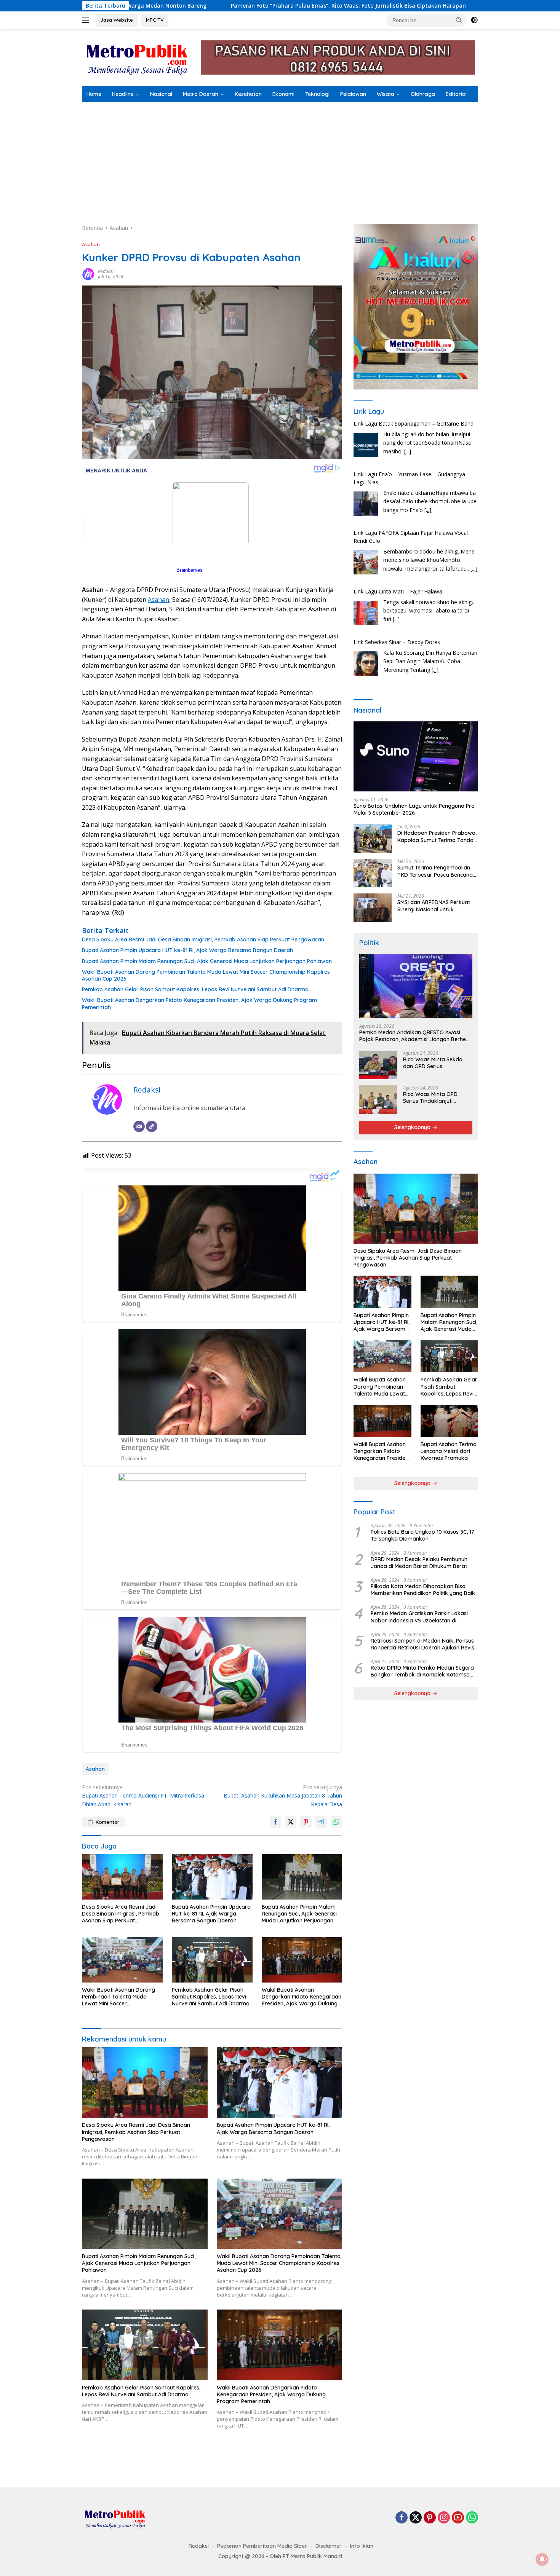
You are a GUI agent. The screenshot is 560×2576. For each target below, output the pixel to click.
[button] (459, 20)
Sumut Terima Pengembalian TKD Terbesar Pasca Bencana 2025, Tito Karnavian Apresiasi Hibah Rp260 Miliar (436, 871)
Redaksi (106, 271)
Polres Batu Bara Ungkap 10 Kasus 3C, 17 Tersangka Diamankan (422, 1535)
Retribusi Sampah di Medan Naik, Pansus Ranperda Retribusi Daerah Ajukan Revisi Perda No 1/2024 (423, 1644)
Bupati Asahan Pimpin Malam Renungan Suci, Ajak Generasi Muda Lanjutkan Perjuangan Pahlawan (207, 961)
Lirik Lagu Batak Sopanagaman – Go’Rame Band (414, 642)
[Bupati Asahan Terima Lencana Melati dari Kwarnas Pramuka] (449, 1421)
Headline (123, 94)
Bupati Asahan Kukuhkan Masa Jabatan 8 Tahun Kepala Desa (283, 1796)
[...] (428, 459)
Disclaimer (329, 2546)
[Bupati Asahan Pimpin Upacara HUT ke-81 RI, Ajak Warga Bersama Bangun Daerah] (212, 1877)
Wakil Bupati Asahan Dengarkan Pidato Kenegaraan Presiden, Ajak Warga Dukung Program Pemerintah (199, 1003)
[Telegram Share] (321, 1822)
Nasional (161, 94)
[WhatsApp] (472, 2518)
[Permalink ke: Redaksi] (88, 274)
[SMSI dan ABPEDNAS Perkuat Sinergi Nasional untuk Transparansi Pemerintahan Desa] (373, 908)
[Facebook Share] (275, 1822)
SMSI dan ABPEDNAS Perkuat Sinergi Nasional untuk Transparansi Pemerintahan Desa (434, 906)
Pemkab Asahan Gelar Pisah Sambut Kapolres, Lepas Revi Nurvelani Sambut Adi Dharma (195, 989)
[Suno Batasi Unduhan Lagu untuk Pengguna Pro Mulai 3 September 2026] (416, 756)
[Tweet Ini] (291, 1822)
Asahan (91, 244)
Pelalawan (353, 94)
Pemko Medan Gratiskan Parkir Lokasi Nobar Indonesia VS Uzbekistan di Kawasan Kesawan (419, 1617)
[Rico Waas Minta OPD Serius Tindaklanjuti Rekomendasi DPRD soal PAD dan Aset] (378, 1100)
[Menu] (87, 20)
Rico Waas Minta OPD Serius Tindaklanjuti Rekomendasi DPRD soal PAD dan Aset (434, 1097)
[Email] (139, 1126)
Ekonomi (283, 94)
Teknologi (317, 94)
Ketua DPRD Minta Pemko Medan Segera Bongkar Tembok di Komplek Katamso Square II (422, 1671)
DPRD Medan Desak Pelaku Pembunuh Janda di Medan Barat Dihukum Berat (419, 1562)
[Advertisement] (280, 159)
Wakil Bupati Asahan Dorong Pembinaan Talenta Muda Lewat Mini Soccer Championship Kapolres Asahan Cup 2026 (206, 975)
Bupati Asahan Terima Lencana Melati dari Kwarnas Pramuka (449, 1451)
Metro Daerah (201, 94)
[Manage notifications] (542, 2559)
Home (94, 94)
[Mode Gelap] (474, 20)
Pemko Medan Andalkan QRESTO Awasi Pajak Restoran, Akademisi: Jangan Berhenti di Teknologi (416, 1036)
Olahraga (423, 94)
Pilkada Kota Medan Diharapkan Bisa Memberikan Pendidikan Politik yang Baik (423, 1590)
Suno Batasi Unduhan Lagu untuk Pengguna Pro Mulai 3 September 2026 (414, 809)
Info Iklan (362, 2546)
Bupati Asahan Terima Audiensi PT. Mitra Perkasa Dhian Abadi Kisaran (143, 1796)
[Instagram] (444, 2518)
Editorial (456, 94)
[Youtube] (458, 2518)
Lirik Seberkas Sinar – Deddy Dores (397, 591)
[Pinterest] (430, 2518)
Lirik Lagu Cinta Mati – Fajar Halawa (398, 541)
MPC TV (155, 20)
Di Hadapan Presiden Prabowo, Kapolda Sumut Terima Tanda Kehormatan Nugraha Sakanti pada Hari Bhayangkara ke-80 (437, 836)
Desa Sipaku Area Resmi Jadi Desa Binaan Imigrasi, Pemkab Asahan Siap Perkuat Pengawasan (203, 939)
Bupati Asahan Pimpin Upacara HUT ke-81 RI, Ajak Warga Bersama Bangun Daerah (187, 950)
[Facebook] (402, 2518)
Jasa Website (117, 20)
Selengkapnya (413, 1127)
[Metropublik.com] (139, 57)
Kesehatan (248, 94)
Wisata (386, 94)
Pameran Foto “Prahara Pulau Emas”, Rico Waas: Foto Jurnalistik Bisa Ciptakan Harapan (160, 6)
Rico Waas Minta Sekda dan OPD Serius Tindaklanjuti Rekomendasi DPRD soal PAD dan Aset (438, 1063)
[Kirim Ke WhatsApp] (336, 1822)
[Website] (152, 1126)
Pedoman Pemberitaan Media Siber (262, 2546)
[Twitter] (416, 2518)
